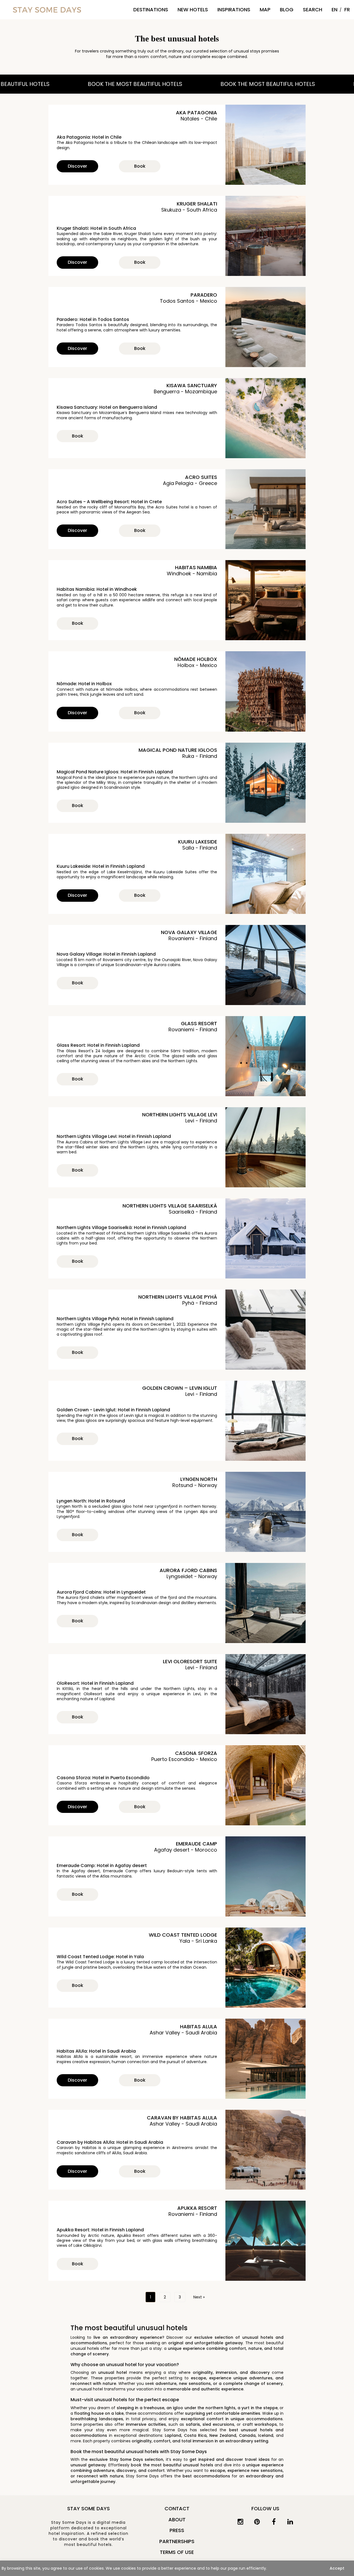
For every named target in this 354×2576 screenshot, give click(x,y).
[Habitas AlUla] (265, 2059)
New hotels (193, 10)
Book (140, 166)
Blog (287, 10)
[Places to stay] (47, 10)
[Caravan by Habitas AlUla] (265, 2150)
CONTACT (177, 2508)
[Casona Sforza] (265, 1785)
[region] (177, 2568)
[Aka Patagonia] (265, 145)
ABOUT (177, 2520)
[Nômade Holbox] (265, 691)
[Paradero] (265, 327)
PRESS (177, 2530)
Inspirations (234, 10)
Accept (337, 2568)
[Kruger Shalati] (265, 236)
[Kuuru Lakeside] (265, 874)
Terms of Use (177, 2552)
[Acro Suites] (265, 509)
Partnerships (177, 2541)
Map (265, 10)
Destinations (151, 10)
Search (313, 10)
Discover (77, 166)
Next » (199, 2297)
